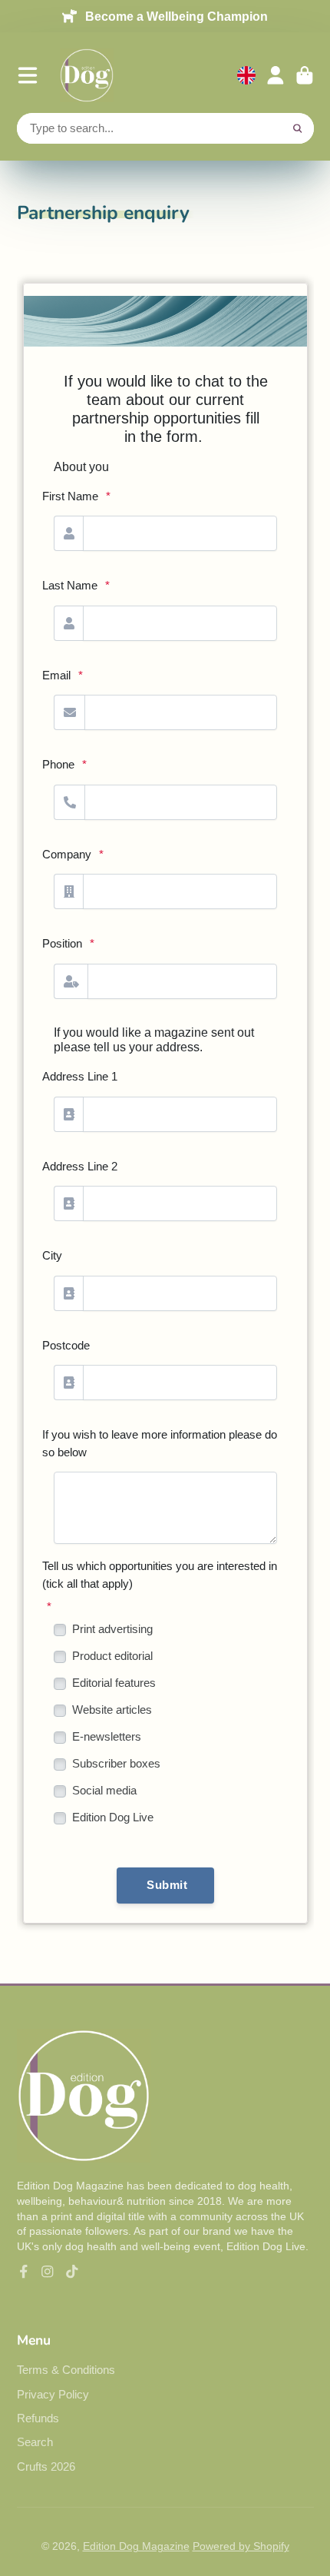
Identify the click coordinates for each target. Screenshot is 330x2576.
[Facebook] (24, 2272)
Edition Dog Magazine (136, 2546)
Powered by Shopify (241, 2546)
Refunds (38, 2418)
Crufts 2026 (46, 2466)
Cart (305, 75)
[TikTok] (72, 2272)
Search (35, 2442)
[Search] (298, 128)
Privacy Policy (53, 2394)
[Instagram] (48, 2272)
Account (276, 75)
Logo (87, 75)
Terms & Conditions (66, 2370)
